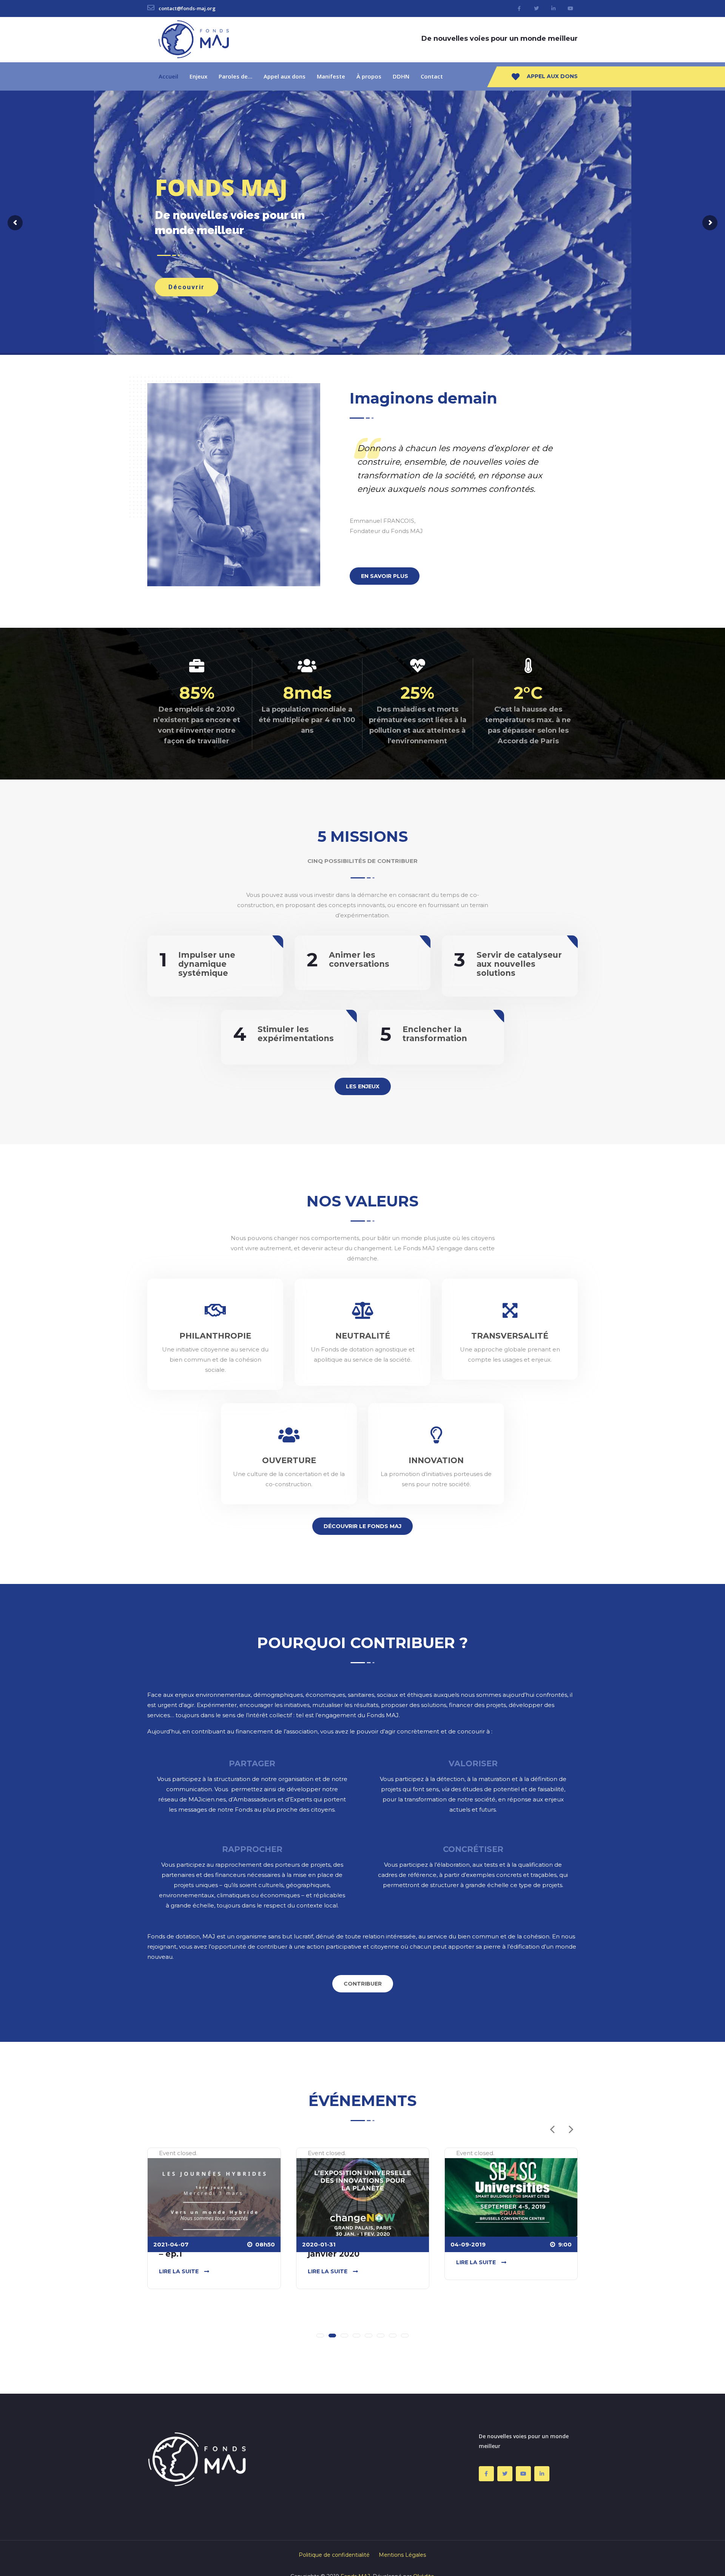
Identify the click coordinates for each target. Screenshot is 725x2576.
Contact (432, 76)
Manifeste (331, 76)
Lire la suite (179, 2271)
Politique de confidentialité (334, 2555)
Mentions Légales (402, 2555)
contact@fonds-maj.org (187, 8)
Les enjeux (363, 1086)
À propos (369, 76)
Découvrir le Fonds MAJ (362, 1526)
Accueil (168, 76)
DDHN (401, 76)
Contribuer (363, 1984)
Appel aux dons (285, 76)
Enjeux (198, 76)
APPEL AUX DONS (551, 76)
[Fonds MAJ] (194, 39)
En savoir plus (385, 576)
